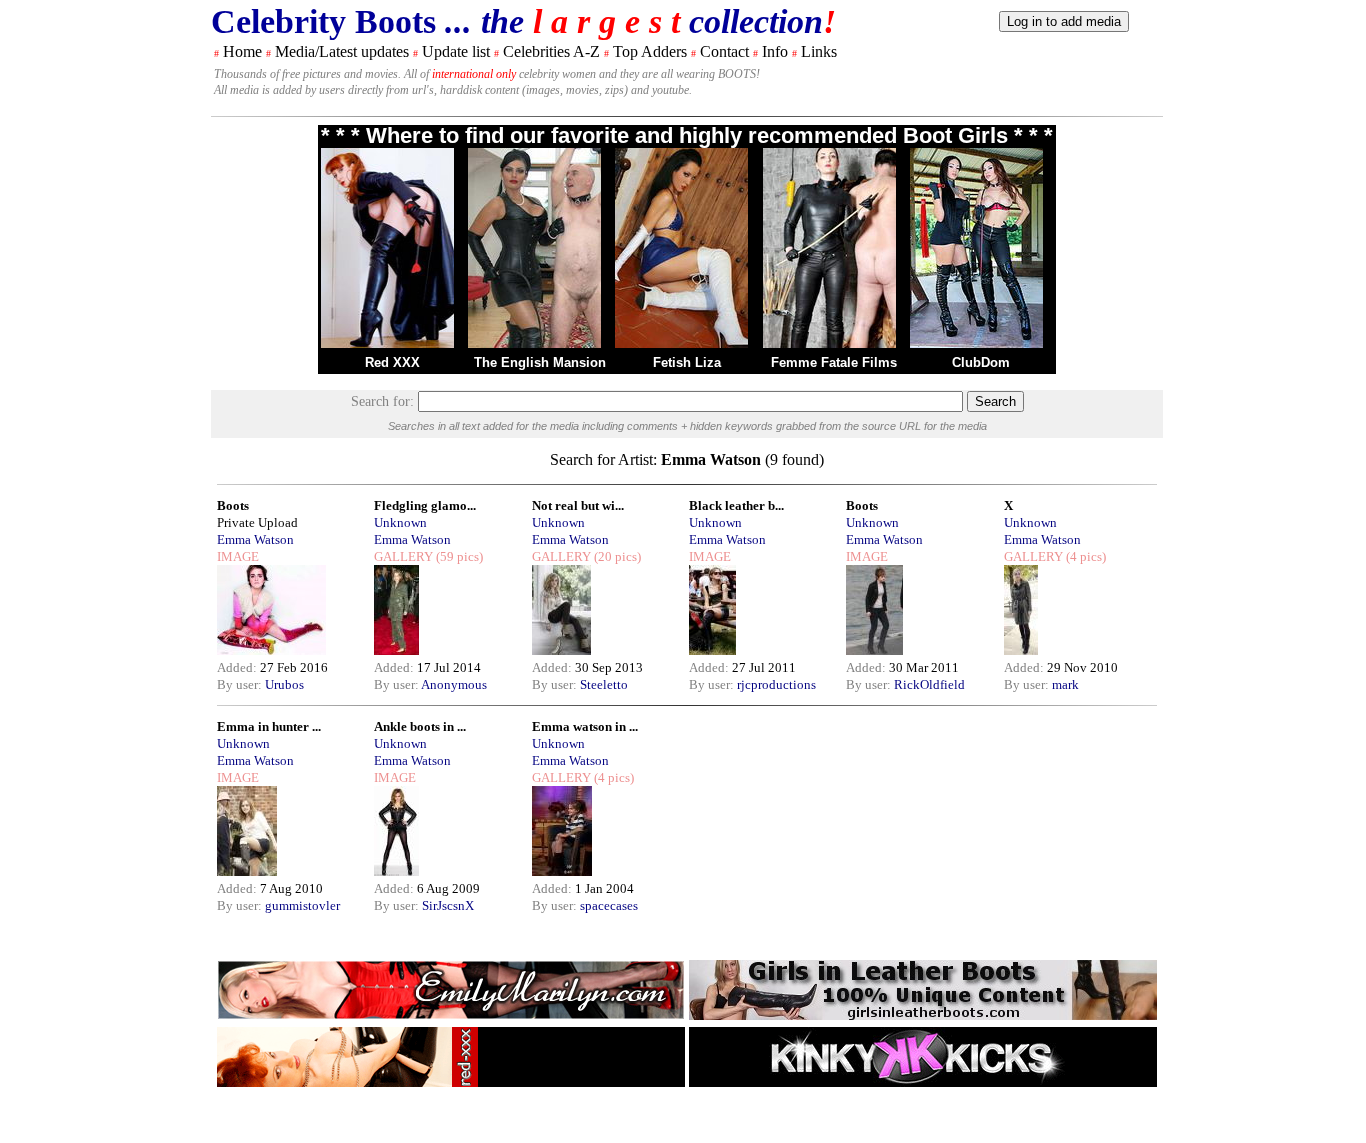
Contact (724, 51)
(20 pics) (616, 556)
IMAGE (238, 556)
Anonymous (454, 684)
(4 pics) (1084, 556)
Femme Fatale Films (834, 362)
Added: (238, 667)
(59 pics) (458, 556)
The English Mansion (540, 362)
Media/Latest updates (342, 51)
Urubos (284, 684)
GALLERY (403, 556)
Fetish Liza (687, 362)
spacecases (609, 905)
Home (242, 51)
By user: (241, 684)
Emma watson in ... (585, 726)
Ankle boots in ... (420, 726)
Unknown (400, 522)
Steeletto (604, 684)
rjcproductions (776, 684)
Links (819, 51)
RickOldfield (929, 684)
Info (775, 51)
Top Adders (650, 51)
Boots (233, 505)
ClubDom (981, 362)
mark (1065, 684)
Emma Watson (255, 539)
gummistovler (302, 905)
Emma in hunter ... (269, 726)
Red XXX (392, 362)
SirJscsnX (448, 905)
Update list (456, 51)
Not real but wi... (578, 505)
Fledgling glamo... (425, 505)
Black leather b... (736, 505)
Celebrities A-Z (551, 51)
